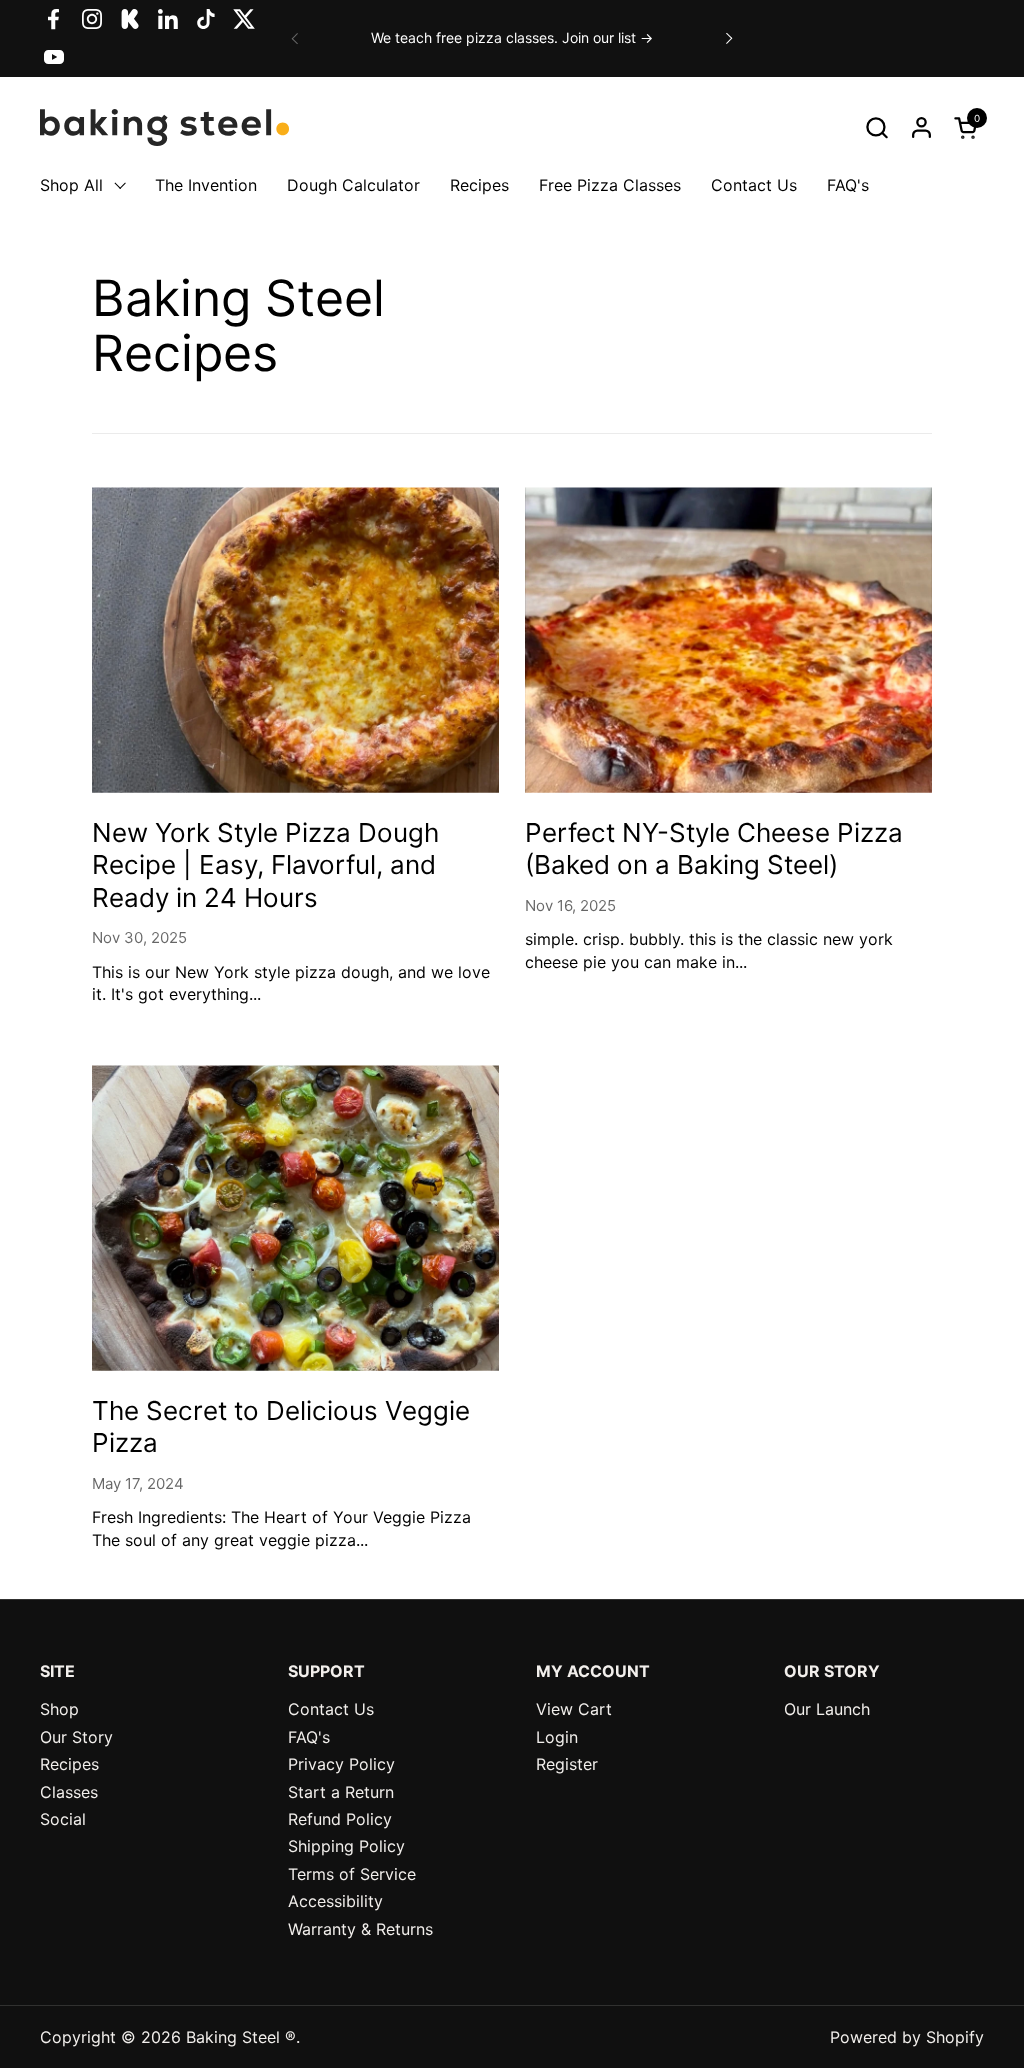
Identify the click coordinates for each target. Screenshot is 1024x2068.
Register (567, 1764)
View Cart (574, 1709)
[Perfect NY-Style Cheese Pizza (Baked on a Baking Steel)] (728, 639)
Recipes (69, 1764)
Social (63, 1819)
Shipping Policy (346, 1846)
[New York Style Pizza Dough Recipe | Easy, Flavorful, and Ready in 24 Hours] (295, 639)
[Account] (921, 127)
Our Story (76, 1737)
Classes (69, 1792)
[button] (876, 127)
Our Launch (827, 1709)
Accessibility (335, 1901)
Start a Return (341, 1792)
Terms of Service (352, 1874)
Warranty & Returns (360, 1929)
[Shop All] (115, 185)
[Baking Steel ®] (165, 127)
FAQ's (309, 1737)
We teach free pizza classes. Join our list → (512, 37)
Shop (59, 1709)
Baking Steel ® (241, 2037)
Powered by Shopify (907, 2037)
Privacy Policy (341, 1764)
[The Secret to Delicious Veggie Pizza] (295, 1217)
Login (557, 1737)
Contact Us (331, 1709)
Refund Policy (340, 1819)
